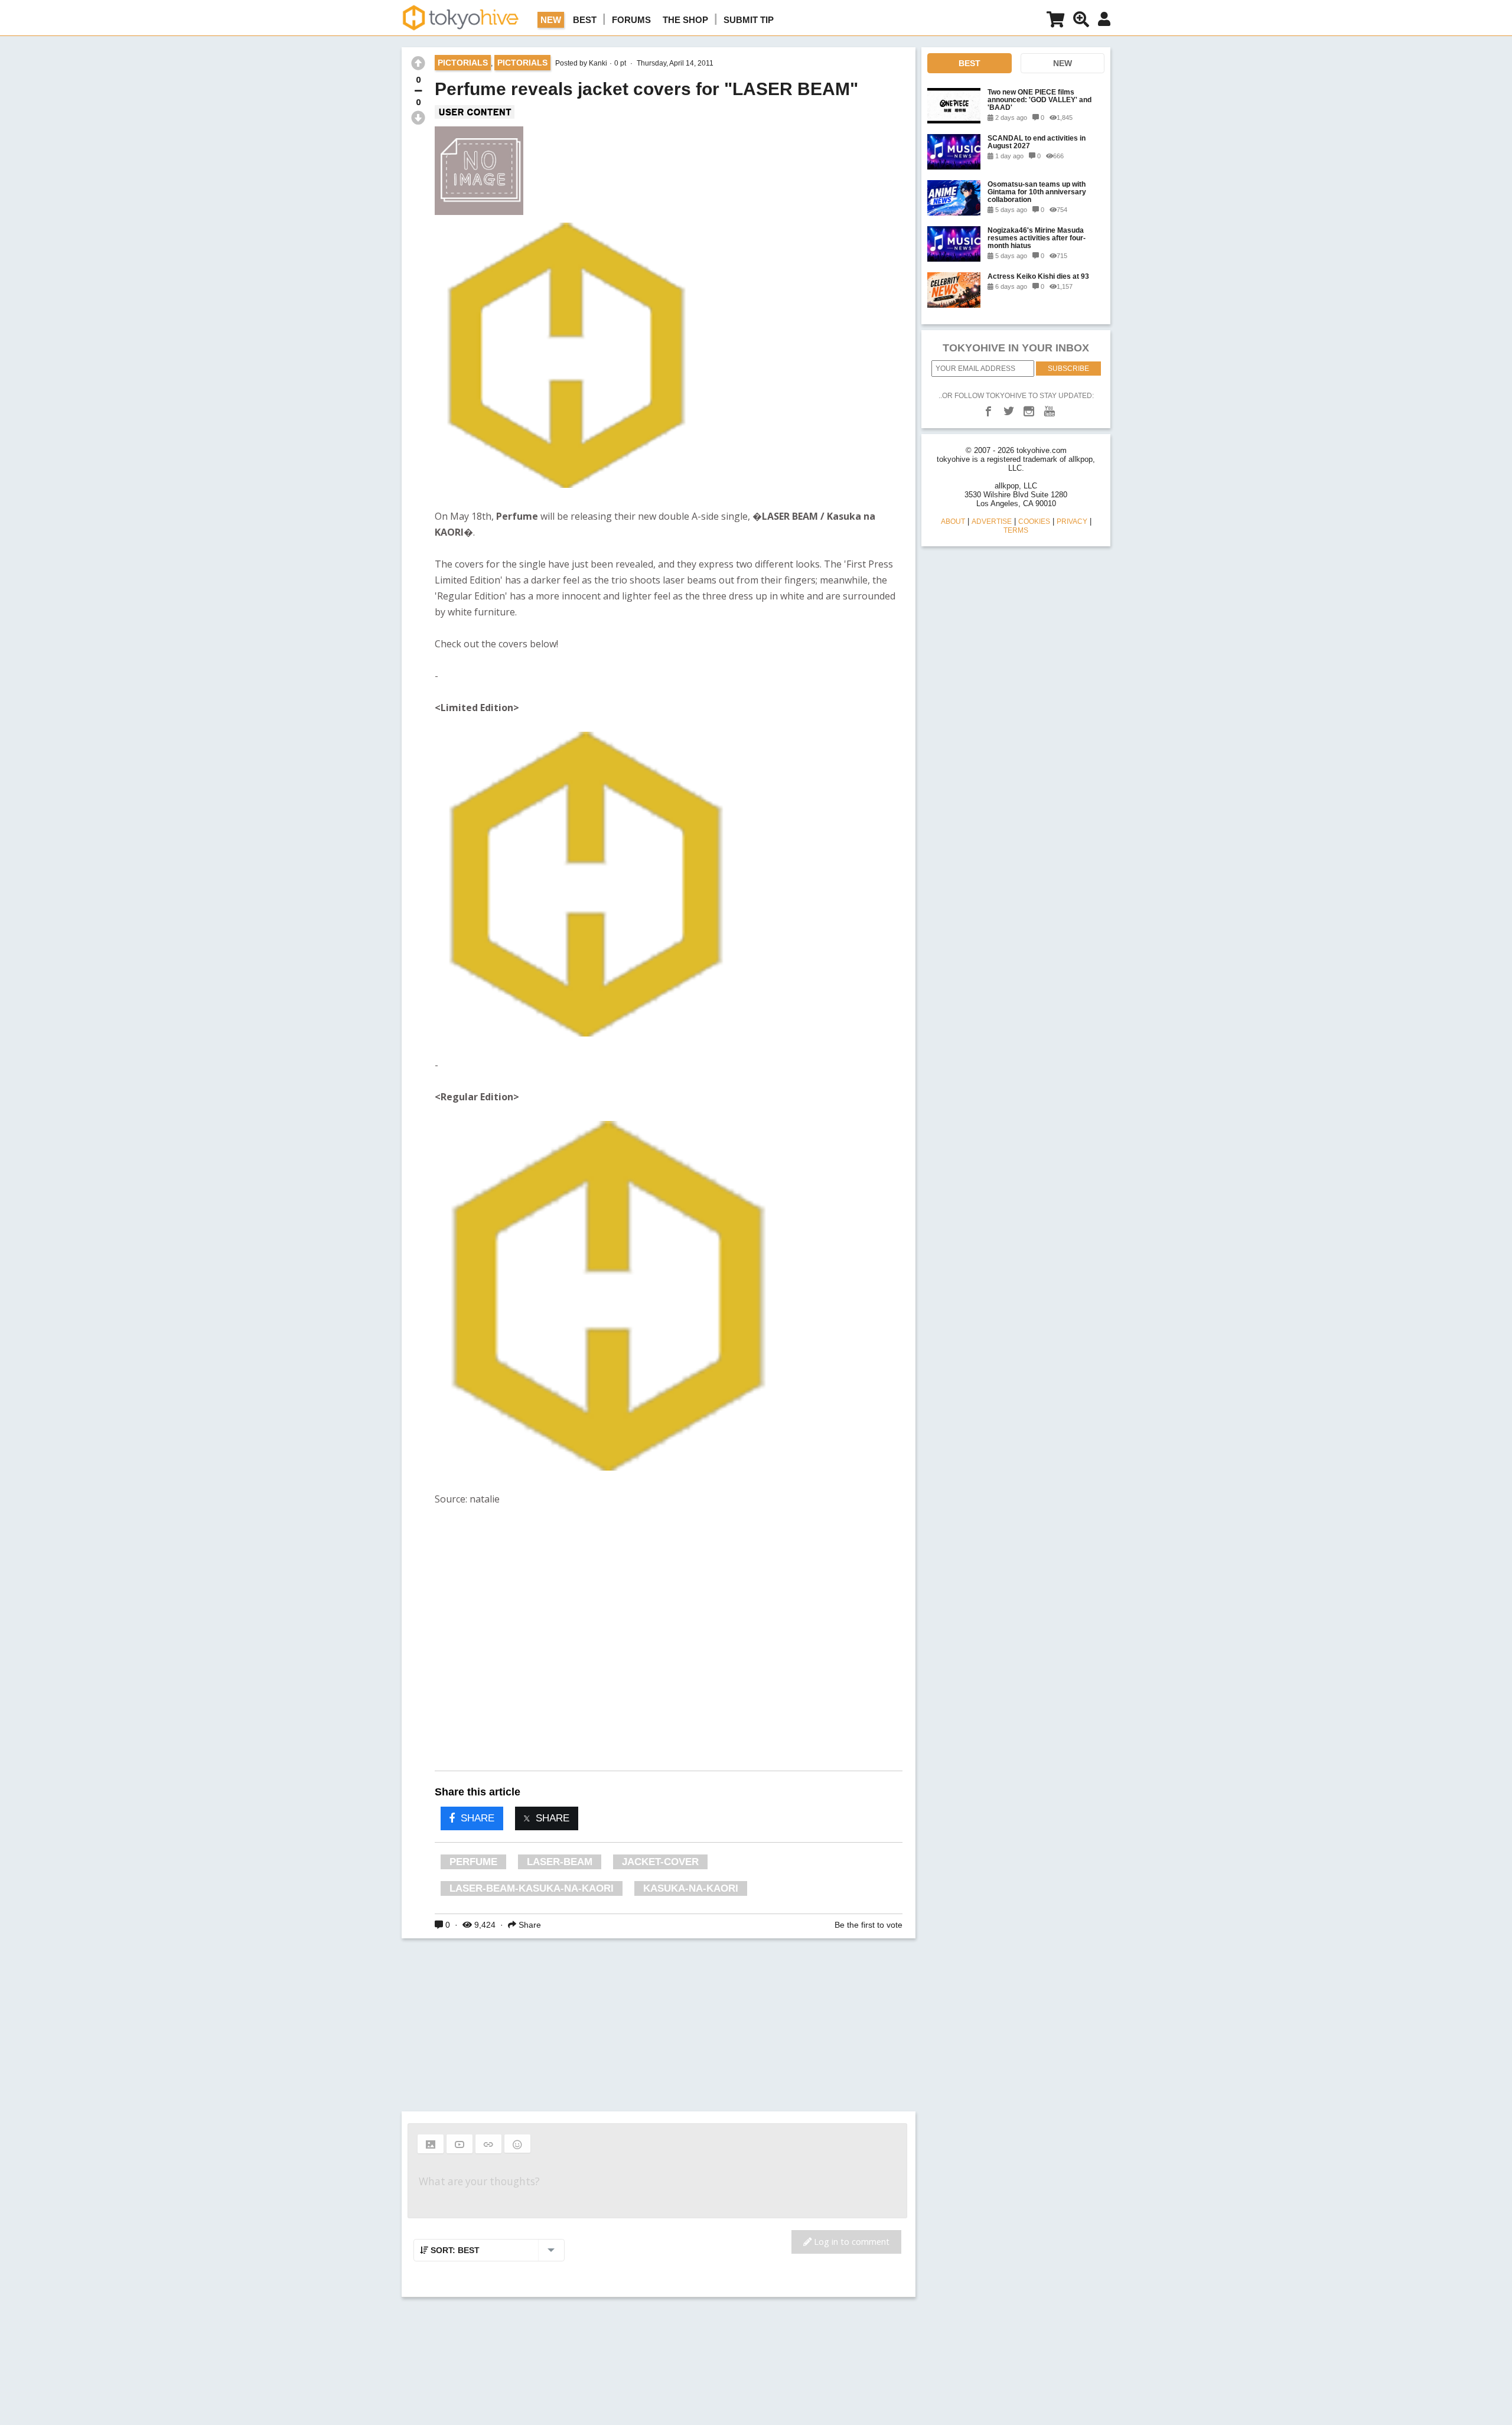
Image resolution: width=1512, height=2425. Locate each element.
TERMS (1016, 530)
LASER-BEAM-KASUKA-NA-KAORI (532, 1888)
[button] (431, 2144)
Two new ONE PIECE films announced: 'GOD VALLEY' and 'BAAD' (1039, 100)
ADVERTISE (992, 521)
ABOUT (953, 521)
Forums (631, 20)
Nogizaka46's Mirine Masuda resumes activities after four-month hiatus (1037, 238)
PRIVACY (1072, 521)
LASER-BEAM (560, 1862)
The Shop (685, 20)
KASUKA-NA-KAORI (691, 1888)
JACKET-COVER (660, 1862)
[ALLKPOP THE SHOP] (1055, 22)
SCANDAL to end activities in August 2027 (1037, 142)
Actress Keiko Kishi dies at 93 (1038, 276)
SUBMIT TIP (749, 20)
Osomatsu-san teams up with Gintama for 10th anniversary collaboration (1037, 192)
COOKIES (1034, 521)
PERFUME (473, 1862)
